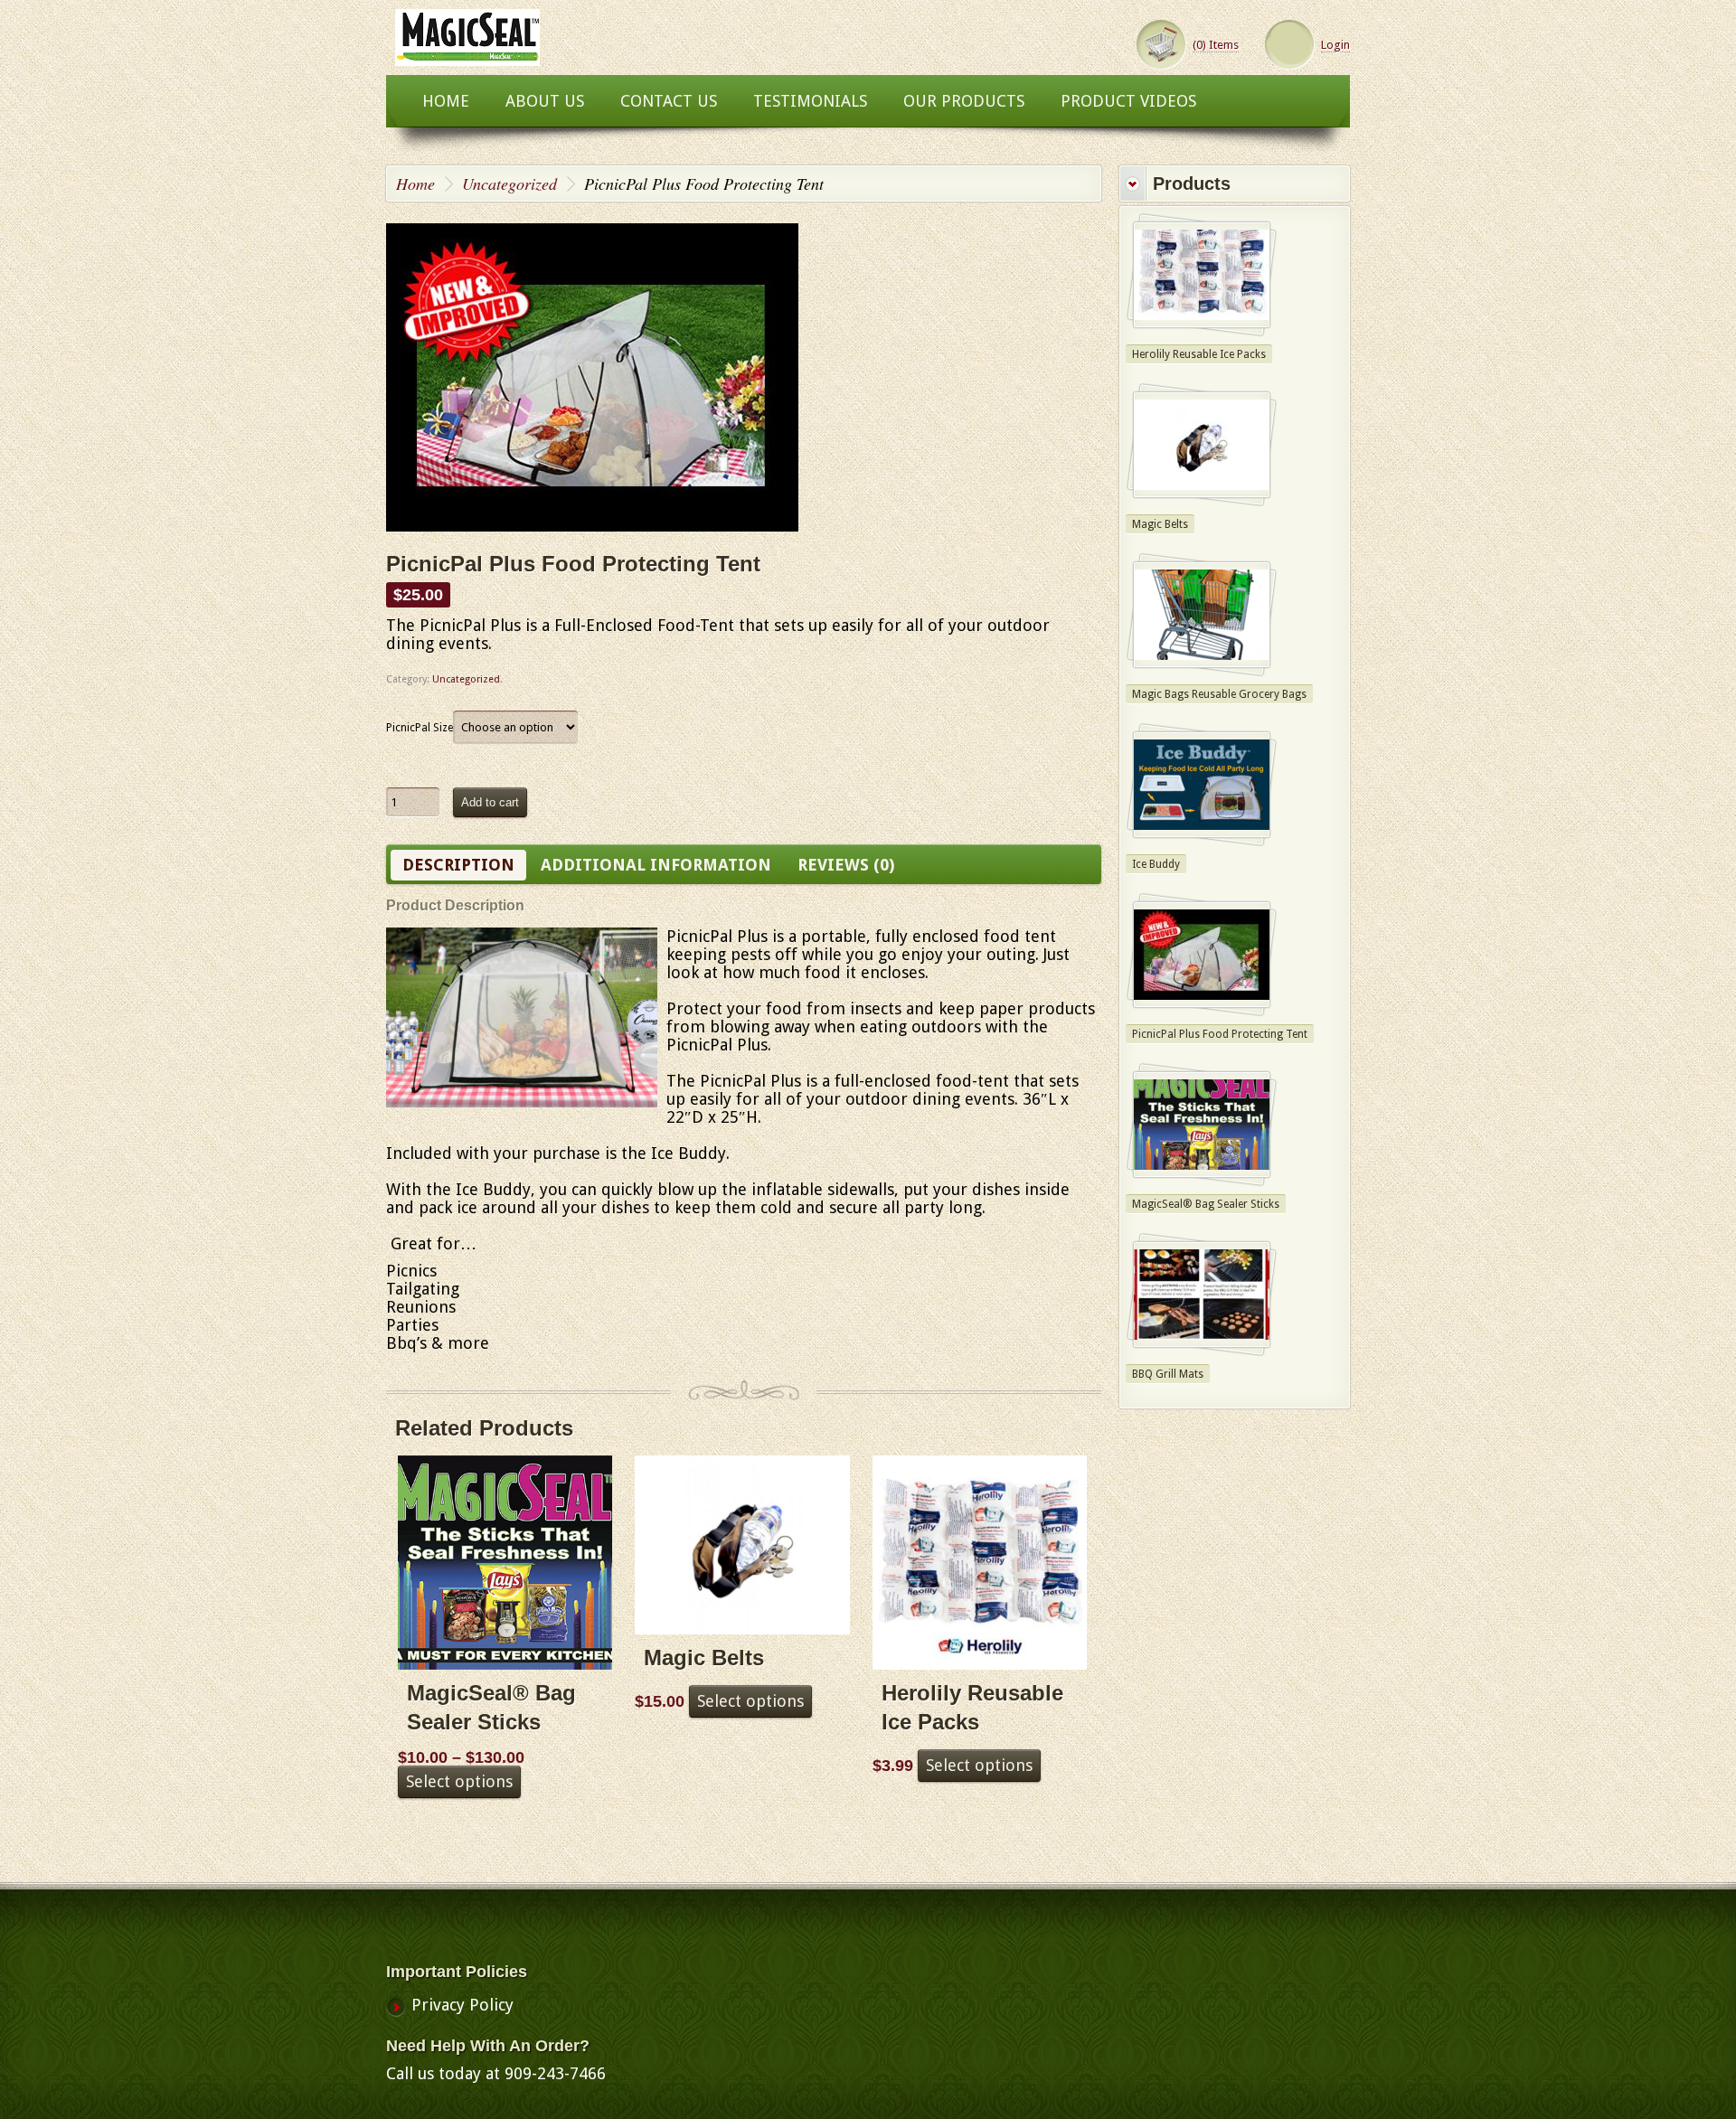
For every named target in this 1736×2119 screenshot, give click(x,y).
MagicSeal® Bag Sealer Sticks (1206, 1204)
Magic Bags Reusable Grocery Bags (1219, 694)
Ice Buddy (1156, 864)
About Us (545, 101)
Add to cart (490, 802)
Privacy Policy (462, 2005)
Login (1335, 45)
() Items (1216, 45)
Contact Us (669, 101)
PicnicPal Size (420, 728)
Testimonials (810, 101)
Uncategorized (509, 184)
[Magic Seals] (467, 57)
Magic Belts (1160, 524)
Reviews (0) (846, 865)
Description (458, 865)
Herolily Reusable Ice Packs (1199, 354)
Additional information (656, 865)
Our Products (964, 101)
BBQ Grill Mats (1168, 1374)
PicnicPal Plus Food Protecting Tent (1220, 1034)
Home (446, 101)
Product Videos (1128, 101)
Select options (459, 1781)
